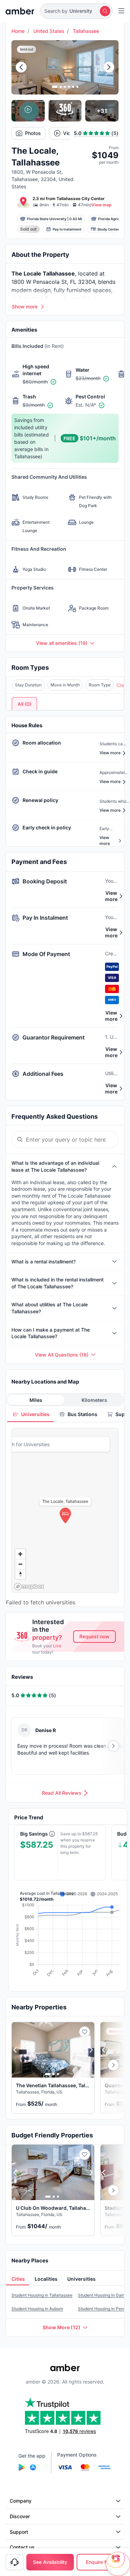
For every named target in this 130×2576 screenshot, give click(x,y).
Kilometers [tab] (94, 1400)
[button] (76, 11)
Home (18, 31)
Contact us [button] (22, 2547)
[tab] (31, 1414)
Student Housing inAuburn (37, 2309)
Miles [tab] (36, 1400)
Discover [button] (20, 2516)
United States (49, 31)
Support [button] (19, 2532)
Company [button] (21, 2501)
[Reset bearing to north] (20, 1574)
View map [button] (102, 205)
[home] (20, 11)
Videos (71, 133)
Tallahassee (86, 31)
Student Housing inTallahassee (42, 2295)
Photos (33, 133)
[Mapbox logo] (29, 1587)
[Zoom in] (20, 1554)
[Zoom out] (20, 1564)
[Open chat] (118, 2564)
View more (111, 896)
